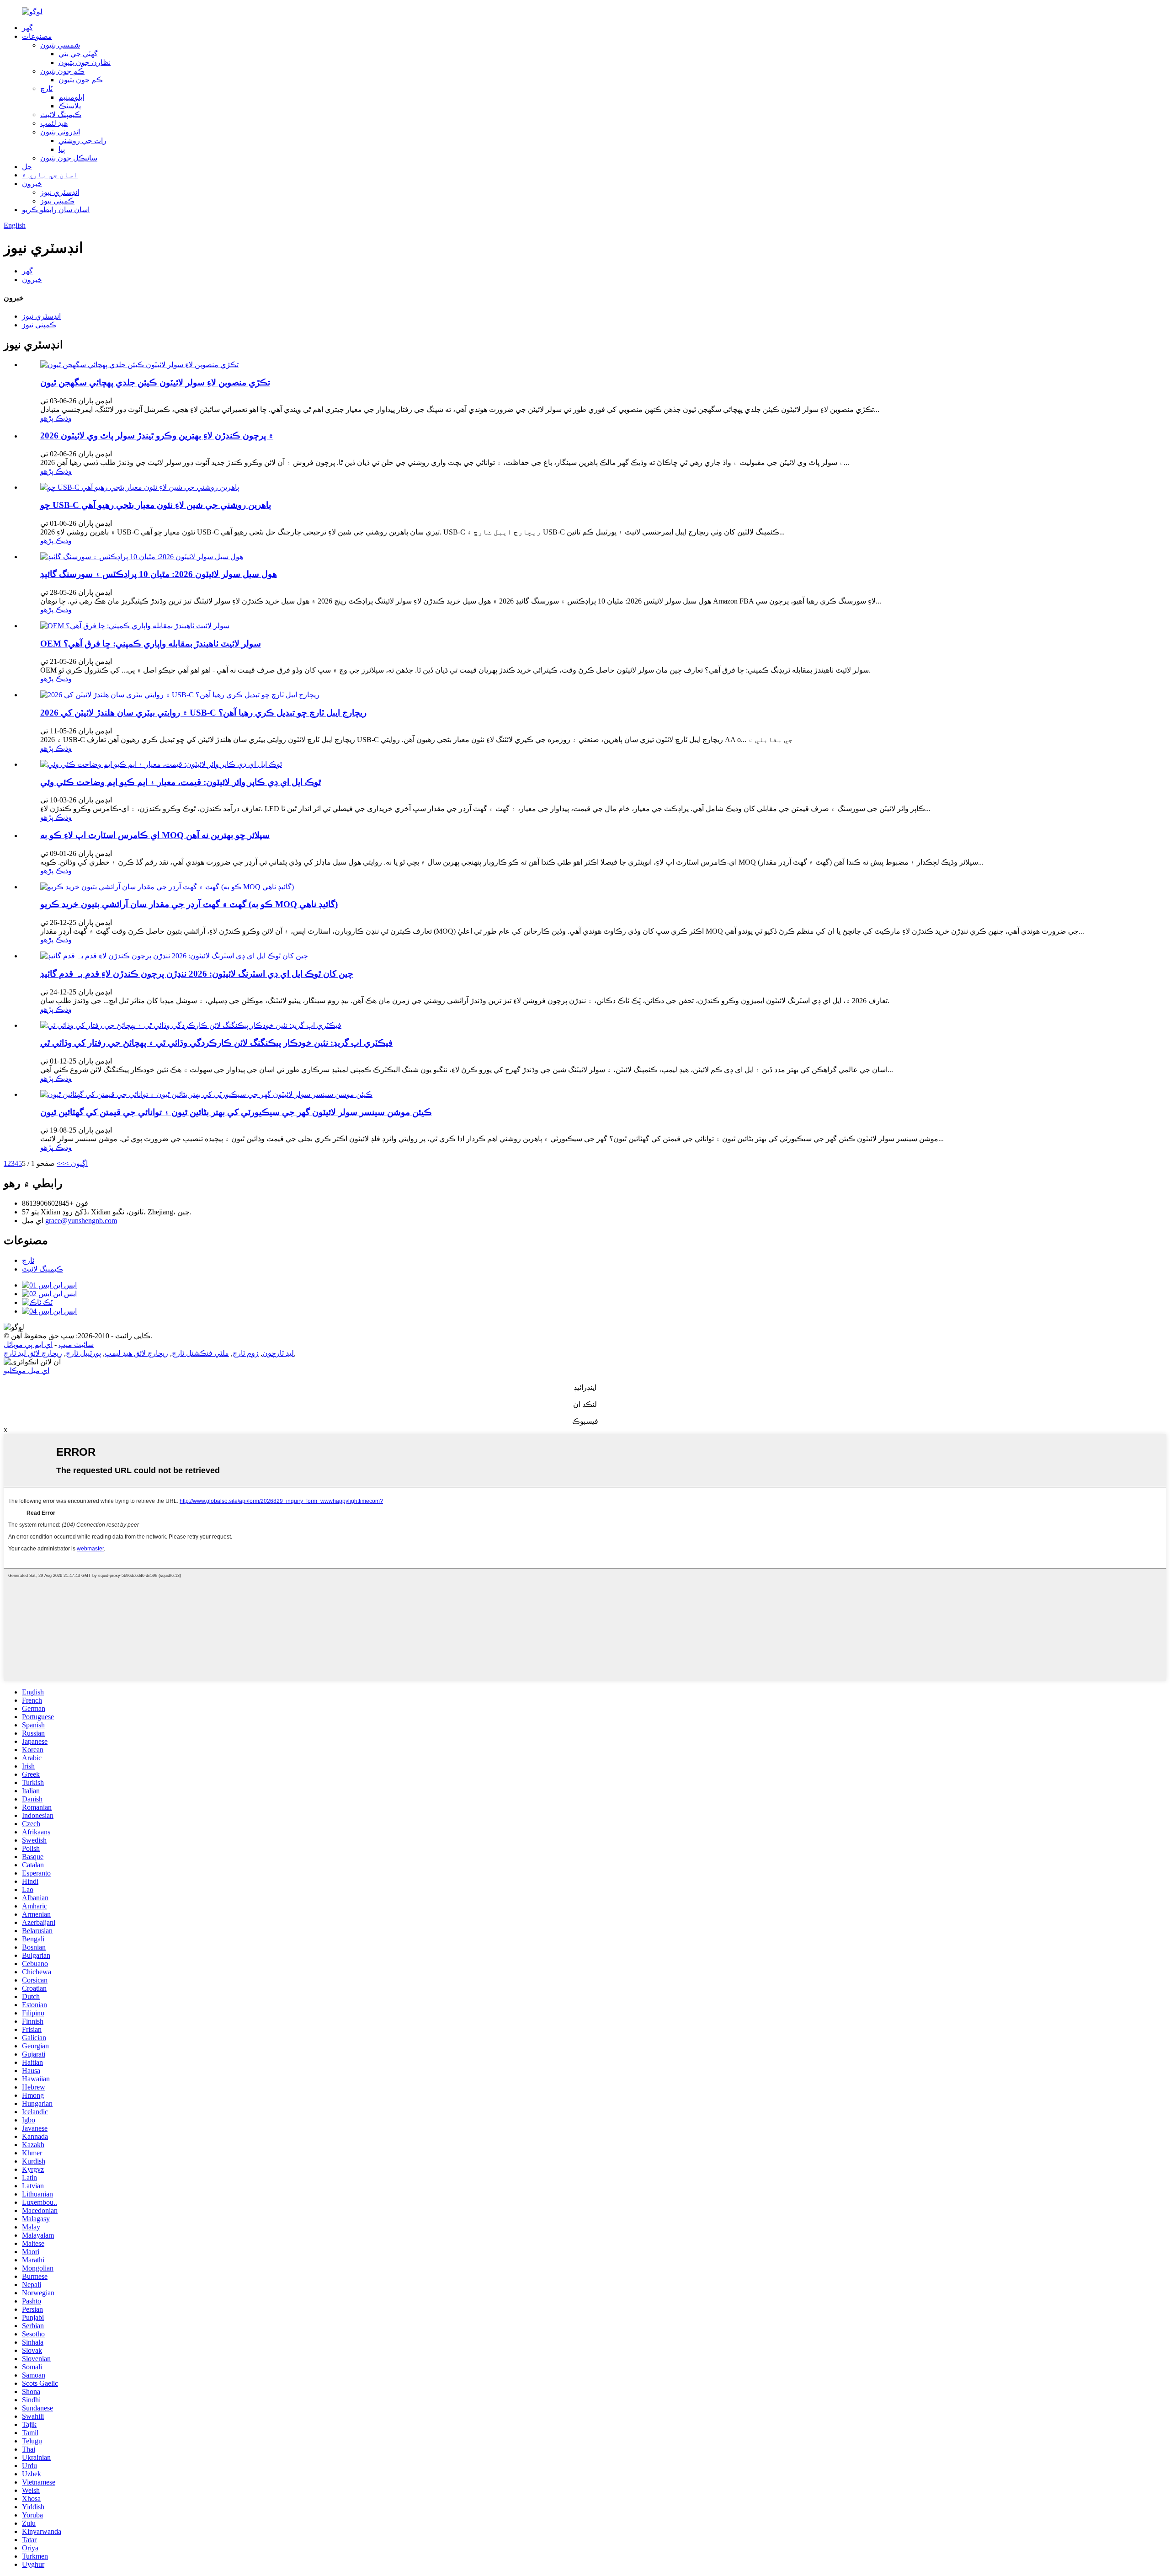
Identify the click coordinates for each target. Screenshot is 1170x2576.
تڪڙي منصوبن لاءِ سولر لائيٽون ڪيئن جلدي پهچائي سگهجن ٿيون (155, 382)
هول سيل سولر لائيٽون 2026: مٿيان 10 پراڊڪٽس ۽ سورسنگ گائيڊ (159, 574)
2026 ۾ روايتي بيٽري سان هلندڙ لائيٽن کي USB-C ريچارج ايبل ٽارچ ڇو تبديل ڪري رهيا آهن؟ (203, 713)
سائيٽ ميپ (76, 1344)
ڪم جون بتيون (62, 71)
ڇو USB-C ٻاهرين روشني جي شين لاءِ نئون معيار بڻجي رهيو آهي (156, 505)
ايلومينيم (71, 97)
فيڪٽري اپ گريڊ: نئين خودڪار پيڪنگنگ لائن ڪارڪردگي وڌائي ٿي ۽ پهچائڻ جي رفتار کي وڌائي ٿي (216, 1043)
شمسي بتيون (60, 45)
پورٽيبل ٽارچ (83, 1353)
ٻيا (62, 149)
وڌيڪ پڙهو (56, 418)
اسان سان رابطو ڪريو (56, 210)
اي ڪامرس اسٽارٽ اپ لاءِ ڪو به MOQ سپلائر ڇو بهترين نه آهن (155, 835)
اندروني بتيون (60, 132)
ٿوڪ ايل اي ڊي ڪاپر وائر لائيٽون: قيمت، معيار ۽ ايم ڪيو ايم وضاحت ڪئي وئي (181, 782)
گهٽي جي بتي (78, 54)
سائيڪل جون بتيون (69, 158)
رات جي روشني (82, 141)
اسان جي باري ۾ (50, 175)
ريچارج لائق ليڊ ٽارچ (33, 1353)
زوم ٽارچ (246, 1353)
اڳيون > (76, 1163)
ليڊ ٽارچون (278, 1353)
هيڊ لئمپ (54, 123)
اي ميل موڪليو (27, 1371)
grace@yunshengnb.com (81, 1221)
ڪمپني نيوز (57, 201)
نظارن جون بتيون (85, 62)
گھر (27, 28)
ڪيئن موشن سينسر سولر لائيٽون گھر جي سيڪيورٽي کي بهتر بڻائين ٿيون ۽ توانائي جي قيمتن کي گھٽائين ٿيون (236, 1112)
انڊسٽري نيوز (60, 192)
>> (61, 1163)
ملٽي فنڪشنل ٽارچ (200, 1353)
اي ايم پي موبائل (28, 1344)
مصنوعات (37, 36)
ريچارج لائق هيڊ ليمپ (136, 1353)
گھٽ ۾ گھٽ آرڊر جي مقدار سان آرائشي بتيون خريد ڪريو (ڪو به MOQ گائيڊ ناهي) (189, 904)
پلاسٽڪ (70, 106)
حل (27, 167)
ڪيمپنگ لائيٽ (61, 115)
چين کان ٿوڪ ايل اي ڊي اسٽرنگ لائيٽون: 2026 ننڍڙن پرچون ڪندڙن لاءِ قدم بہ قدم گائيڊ (197, 974)
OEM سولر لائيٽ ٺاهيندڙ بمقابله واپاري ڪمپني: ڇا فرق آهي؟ (151, 644)
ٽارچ (46, 88)
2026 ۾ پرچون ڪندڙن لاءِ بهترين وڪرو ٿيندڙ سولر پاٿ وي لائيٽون (157, 436)
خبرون (32, 184)
